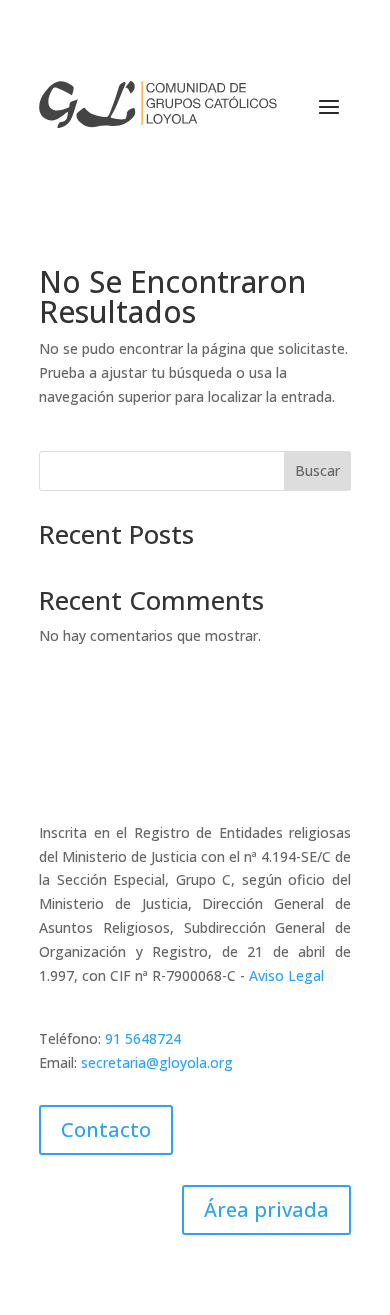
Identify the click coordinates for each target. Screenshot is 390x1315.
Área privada (266, 1209)
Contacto (106, 1129)
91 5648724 (143, 1038)
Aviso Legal (286, 975)
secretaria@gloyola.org (157, 1062)
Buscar (317, 470)
